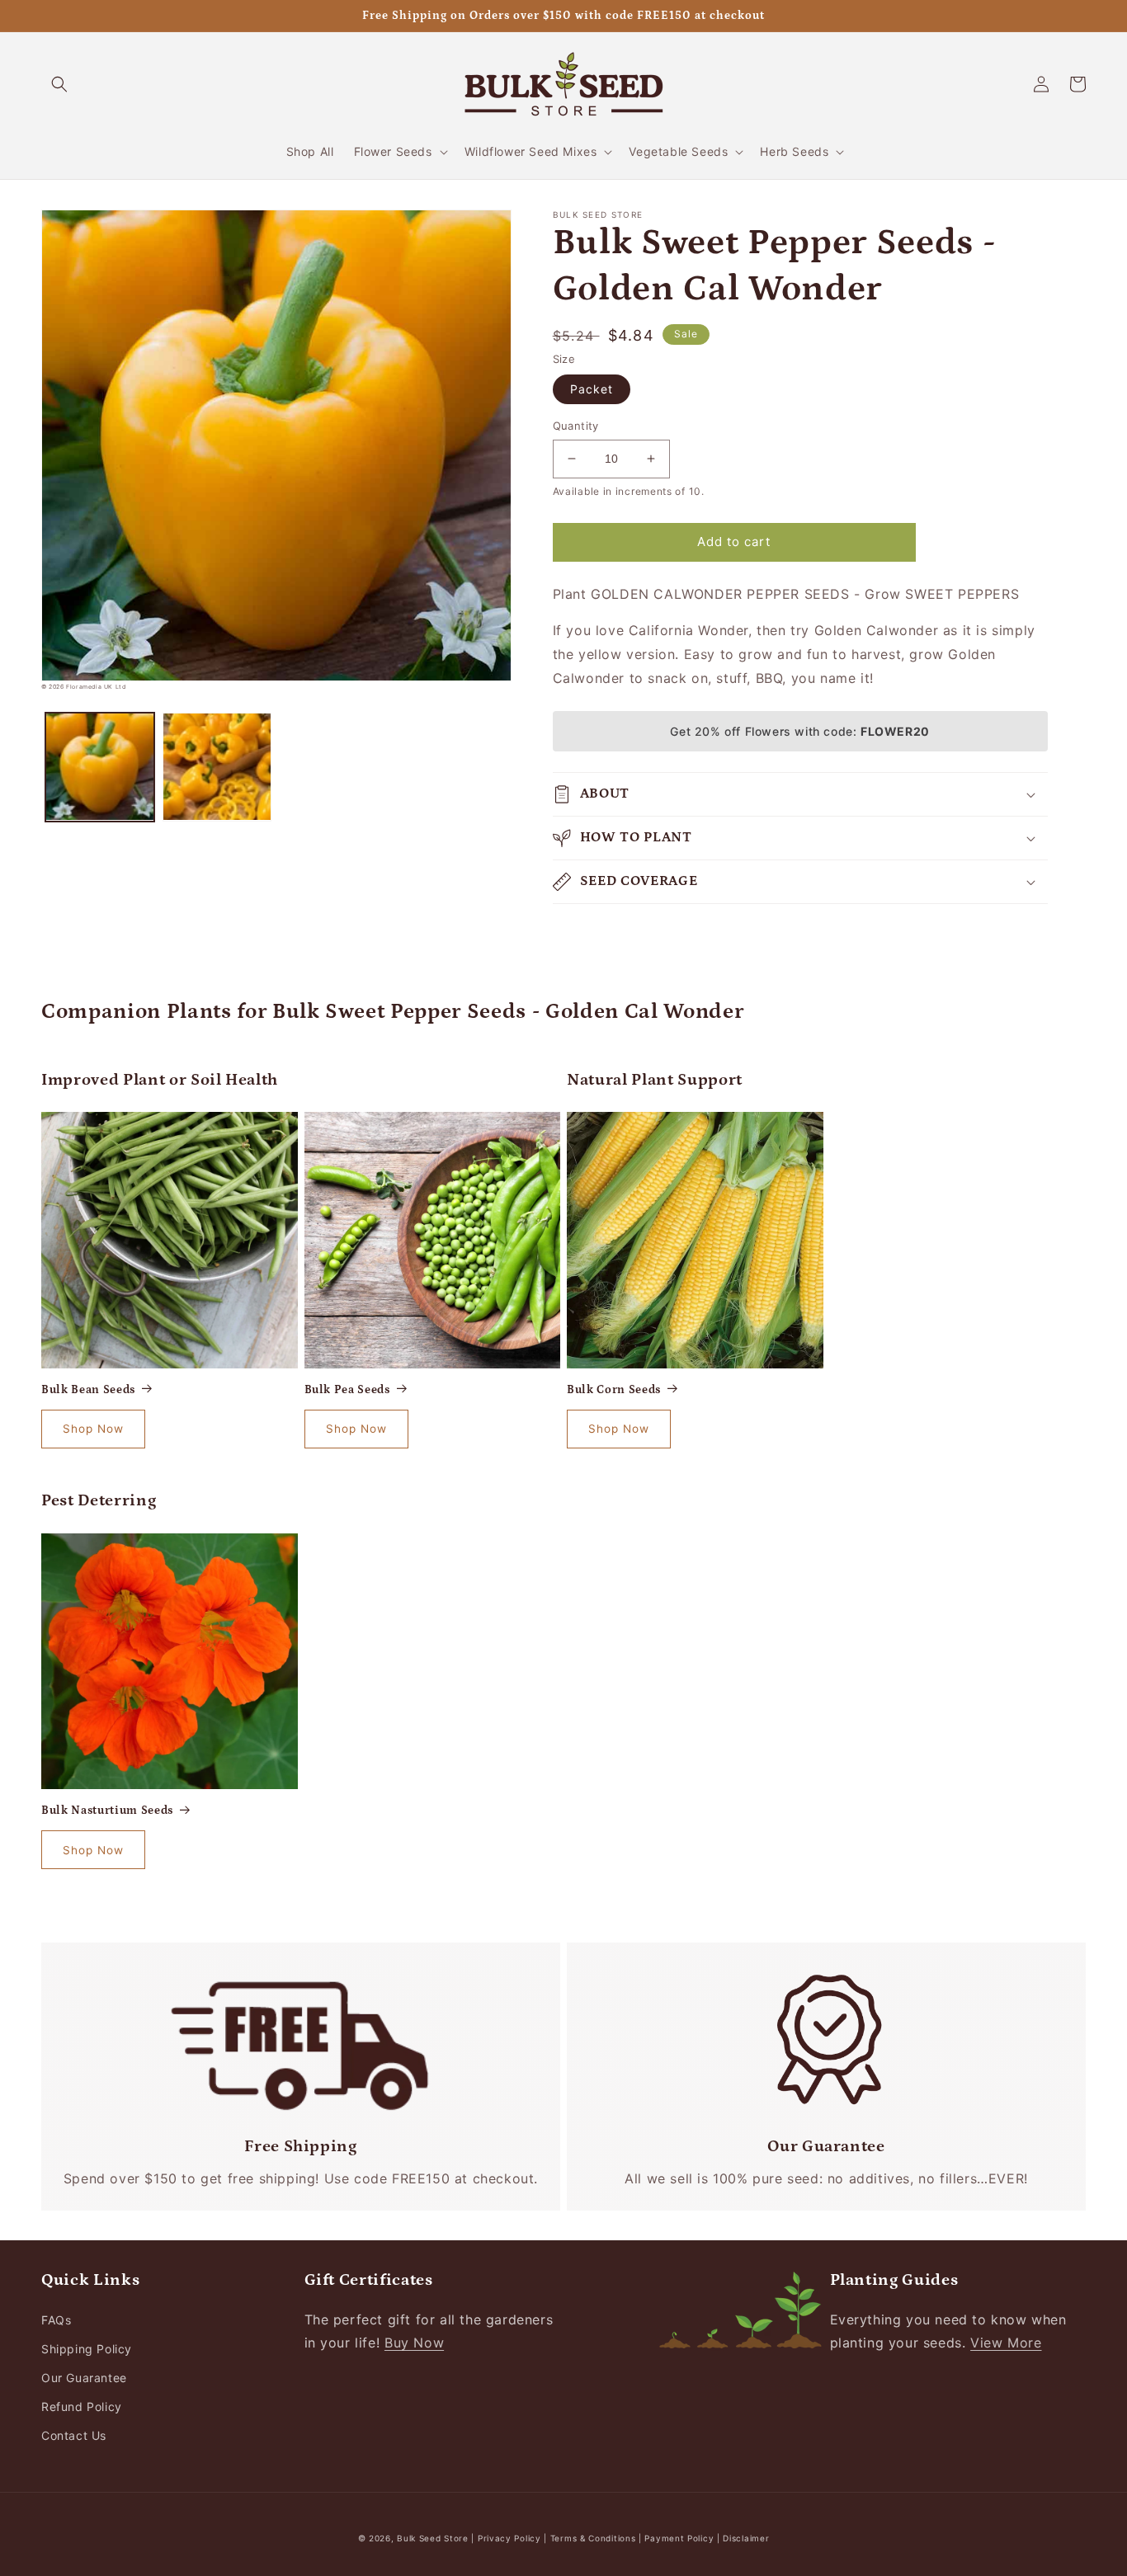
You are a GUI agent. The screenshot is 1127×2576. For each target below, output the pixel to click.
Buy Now (414, 2343)
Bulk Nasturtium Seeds (107, 1811)
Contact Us (74, 2435)
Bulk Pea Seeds (347, 1390)
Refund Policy (82, 2406)
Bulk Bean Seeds (88, 1390)
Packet (592, 389)
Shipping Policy (87, 2349)
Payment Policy (681, 2538)
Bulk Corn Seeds (614, 1390)
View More (1006, 2343)
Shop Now (93, 1429)
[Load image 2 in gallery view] (217, 767)
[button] (59, 84)
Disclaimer (746, 2538)
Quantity (576, 426)
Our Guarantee (84, 2378)
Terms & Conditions (593, 2538)
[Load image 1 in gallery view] (100, 767)
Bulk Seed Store (433, 2538)
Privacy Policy (511, 2538)
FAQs (56, 2320)
